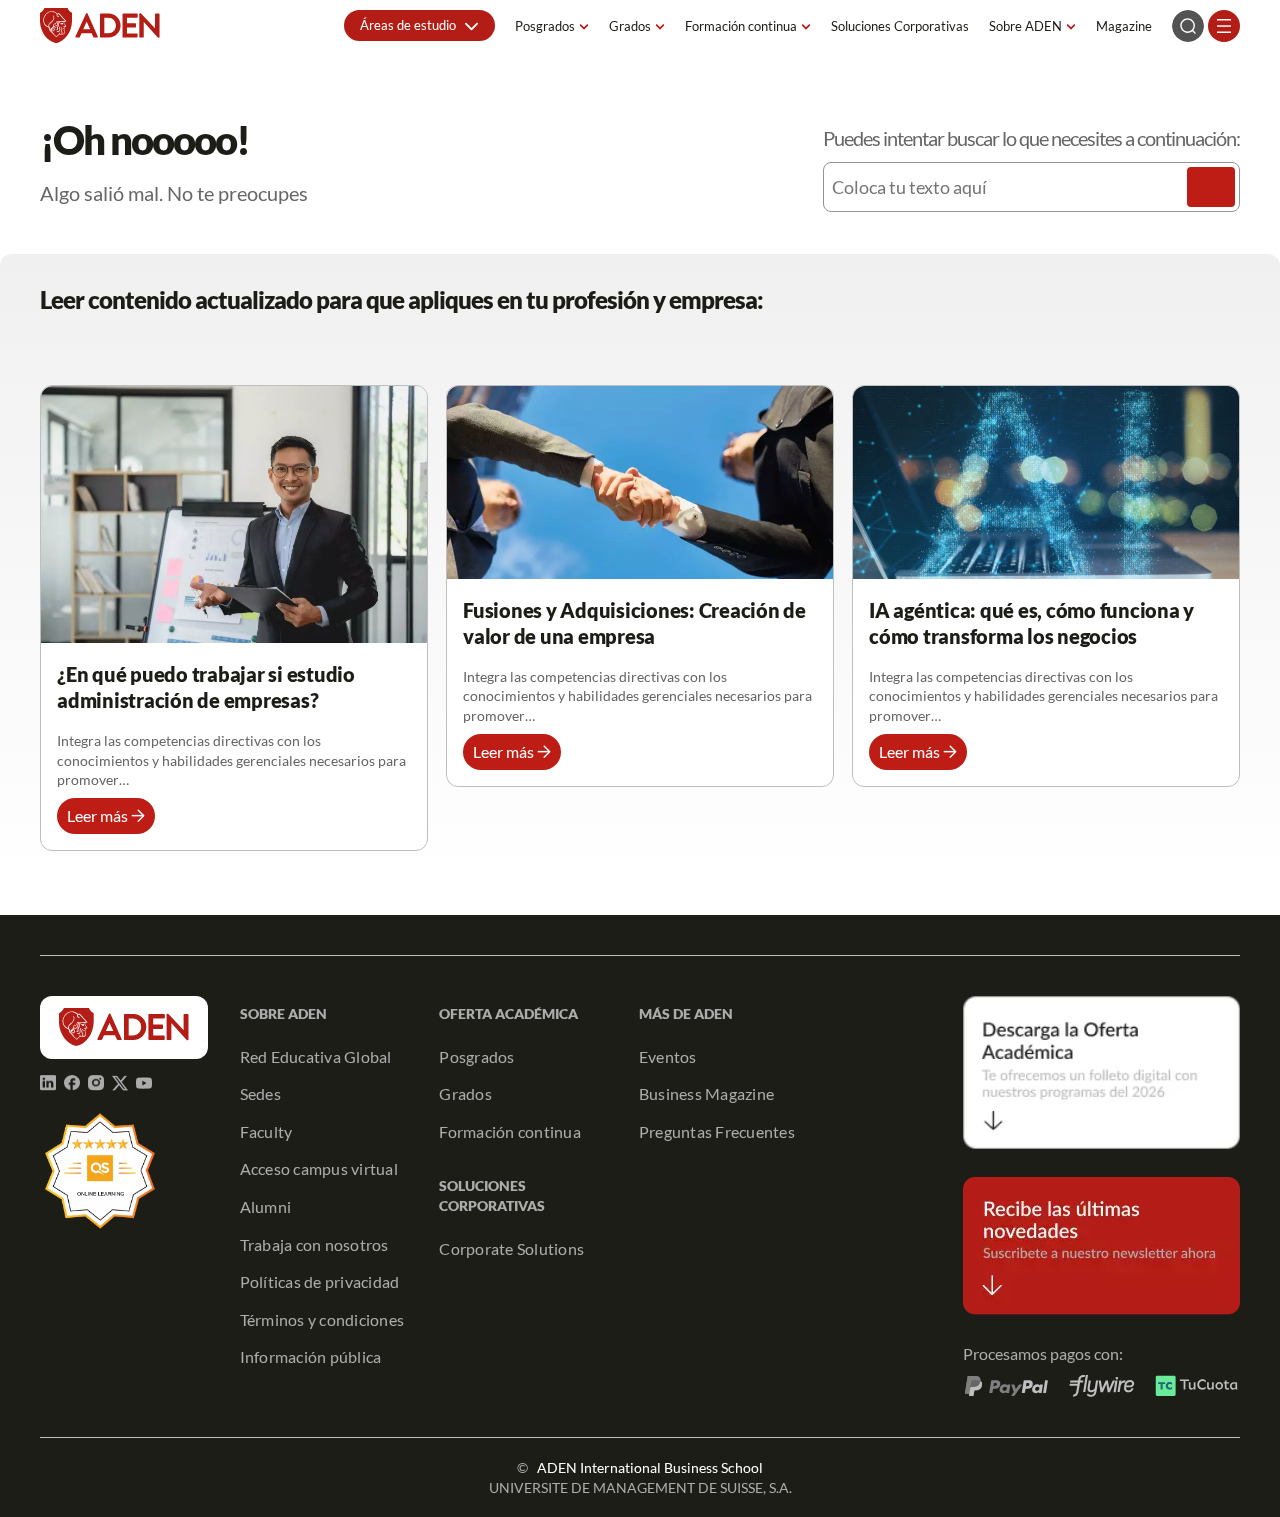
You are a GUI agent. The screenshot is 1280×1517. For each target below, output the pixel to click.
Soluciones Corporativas (900, 26)
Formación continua (741, 26)
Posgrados (545, 26)
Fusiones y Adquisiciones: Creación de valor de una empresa (634, 623)
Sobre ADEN (1025, 26)
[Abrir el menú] (1224, 26)
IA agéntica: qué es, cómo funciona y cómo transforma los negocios (1031, 623)
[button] (419, 25)
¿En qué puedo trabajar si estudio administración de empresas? (206, 687)
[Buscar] (1211, 187)
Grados (630, 26)
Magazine (1124, 26)
